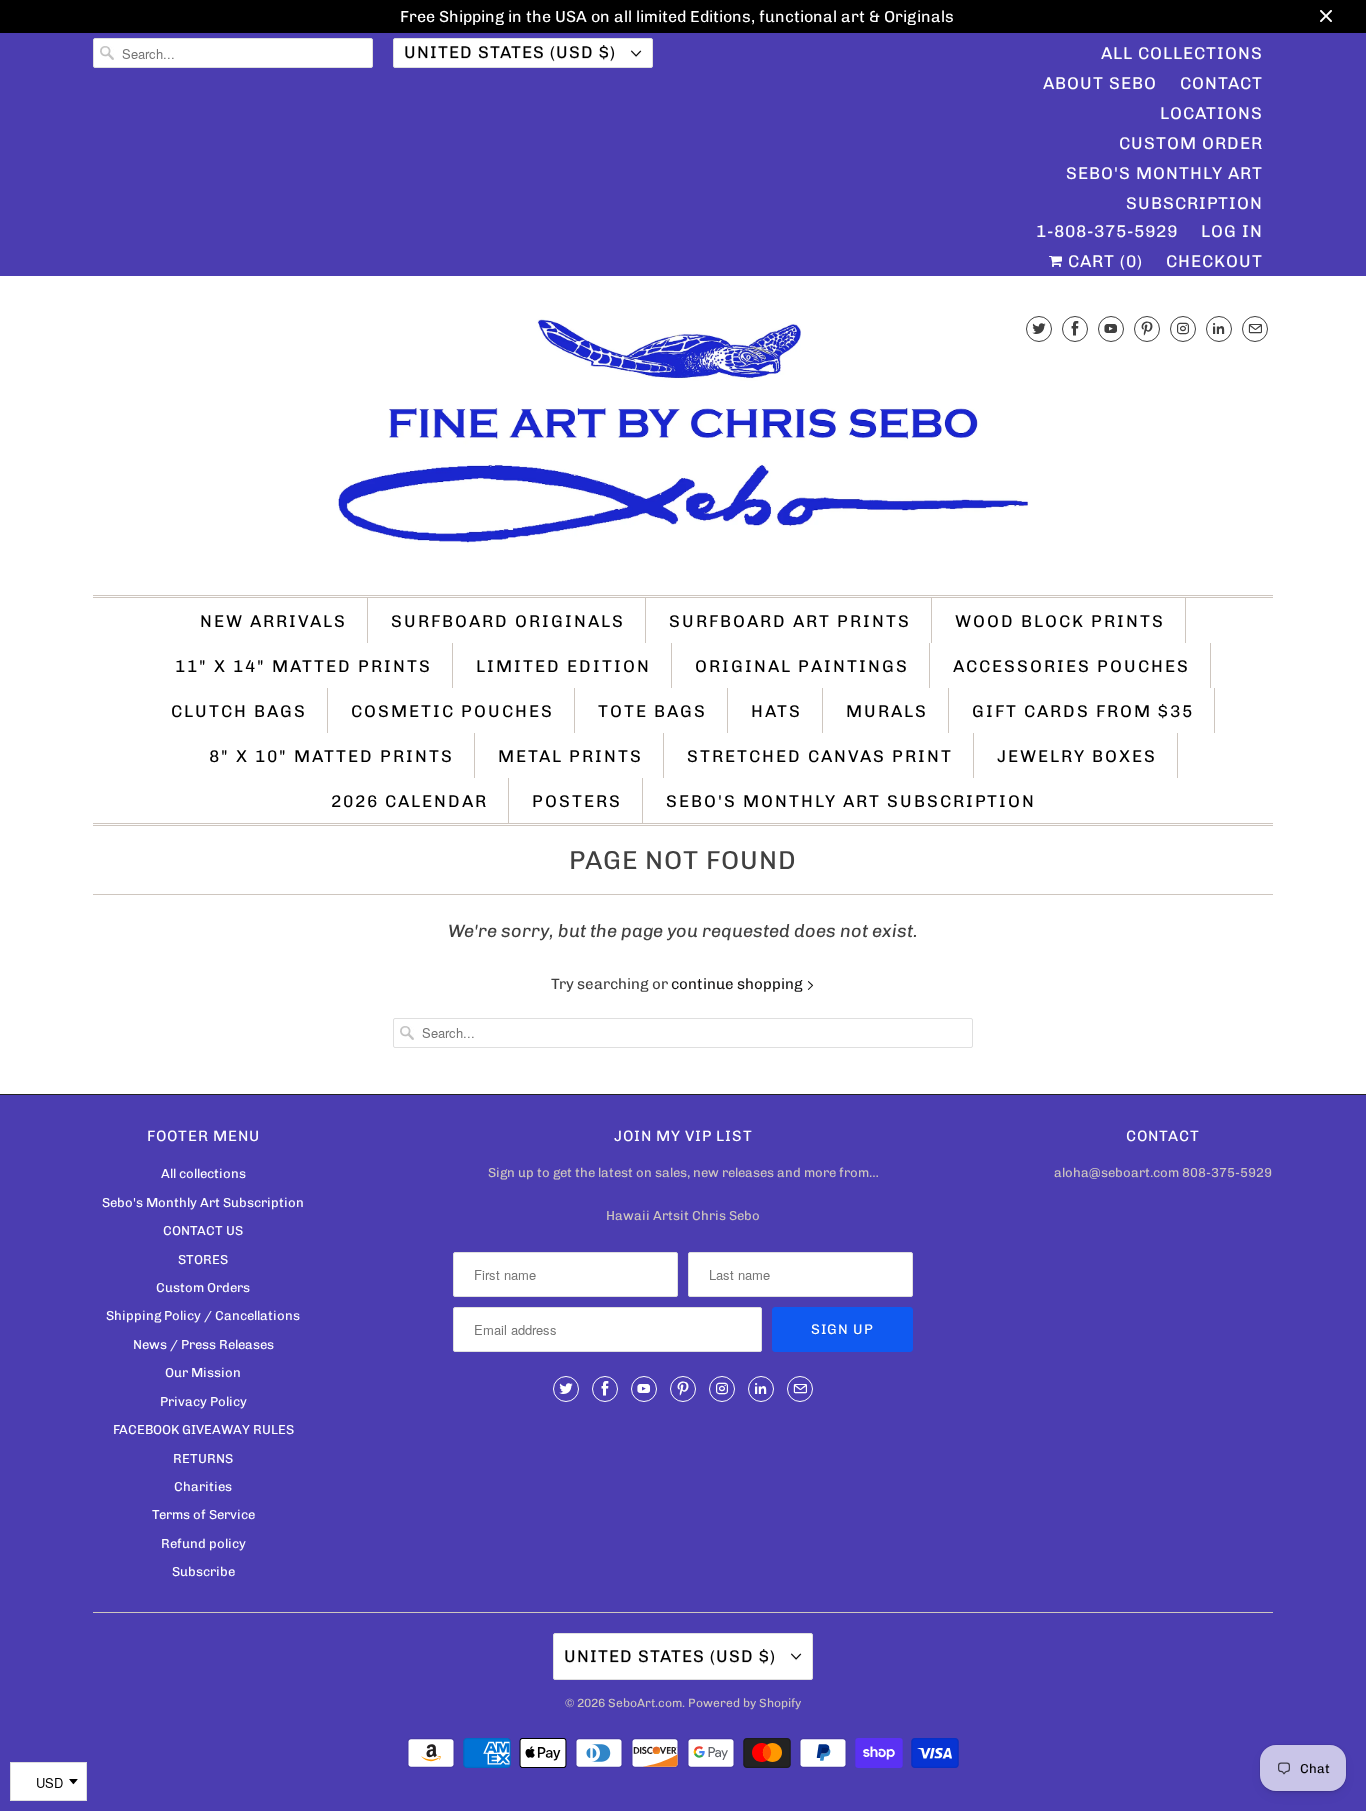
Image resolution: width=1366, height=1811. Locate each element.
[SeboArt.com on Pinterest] (1147, 328)
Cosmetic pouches (452, 711)
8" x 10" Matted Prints (331, 756)
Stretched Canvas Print (820, 756)
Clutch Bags (239, 711)
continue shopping (738, 984)
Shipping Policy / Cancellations (203, 1315)
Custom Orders (203, 1287)
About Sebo (1100, 83)
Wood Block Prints (1060, 621)
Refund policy (203, 1543)
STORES (203, 1259)
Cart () (1103, 261)
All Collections (1182, 53)
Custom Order (1191, 143)
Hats (776, 711)
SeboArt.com (645, 1703)
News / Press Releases (203, 1344)
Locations (1211, 113)
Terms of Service (203, 1514)
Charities (203, 1486)
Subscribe (203, 1571)
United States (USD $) (512, 52)
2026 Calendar (409, 801)
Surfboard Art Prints (790, 621)
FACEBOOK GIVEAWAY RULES (203, 1429)
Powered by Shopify (744, 1703)
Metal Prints (570, 756)
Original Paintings (802, 666)
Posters (577, 801)
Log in (1232, 231)
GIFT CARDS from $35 (1083, 711)
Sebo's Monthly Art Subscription (1164, 175)
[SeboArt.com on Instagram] (1183, 328)
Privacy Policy (203, 1401)
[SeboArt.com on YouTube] (1111, 328)
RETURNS (203, 1458)
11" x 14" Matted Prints (303, 666)
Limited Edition (563, 666)
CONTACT (1221, 83)
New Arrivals (273, 621)
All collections (203, 1173)
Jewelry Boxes (1077, 756)
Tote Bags (652, 711)
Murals (887, 711)
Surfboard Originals (508, 621)
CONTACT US (203, 1230)
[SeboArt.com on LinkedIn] (1219, 328)
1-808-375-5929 (1107, 231)
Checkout (1214, 261)
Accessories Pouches (1071, 666)
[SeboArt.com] (683, 440)
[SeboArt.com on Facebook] (1075, 328)
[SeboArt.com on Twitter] (1039, 328)
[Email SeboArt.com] (1255, 328)
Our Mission (203, 1372)
